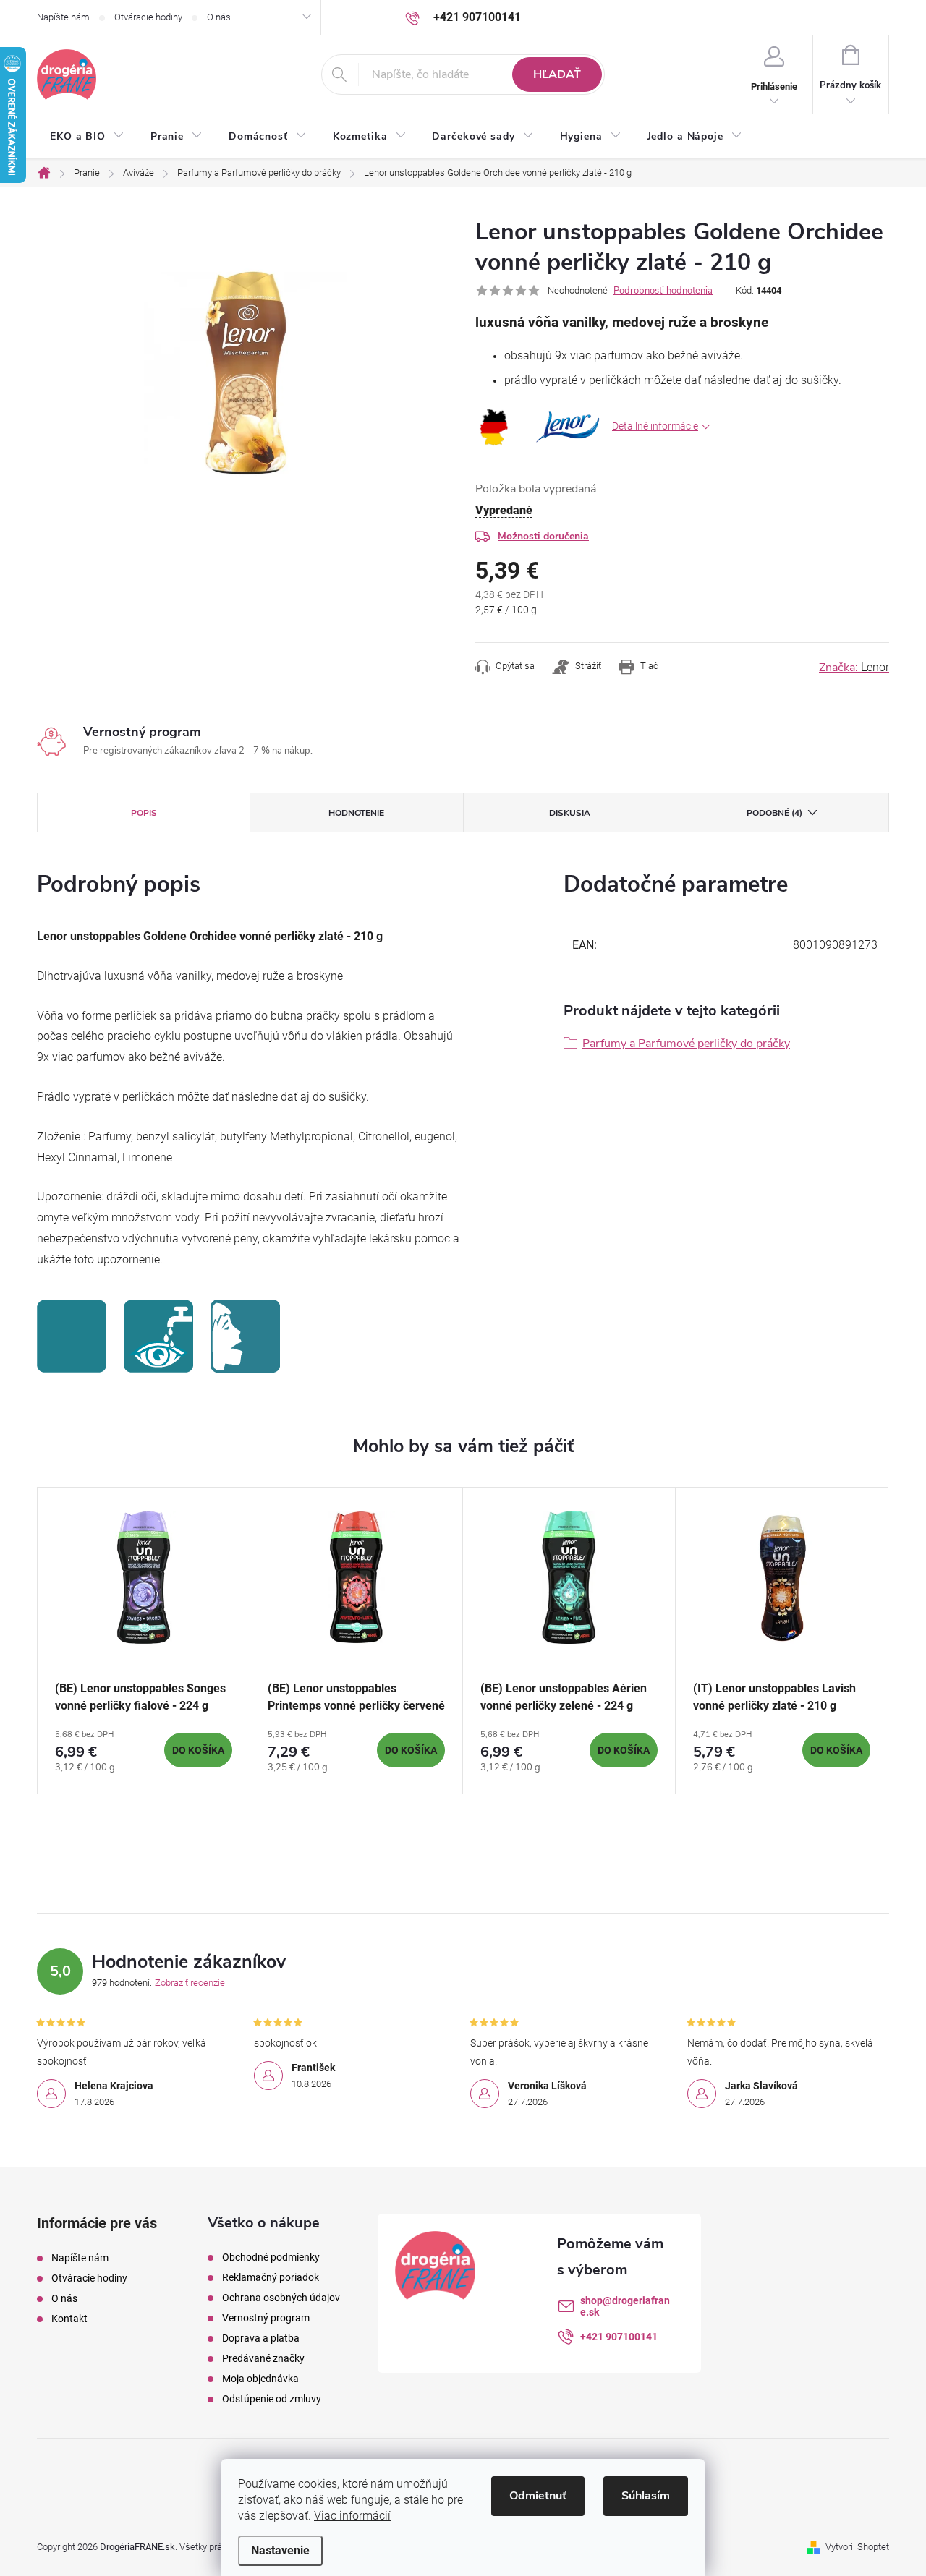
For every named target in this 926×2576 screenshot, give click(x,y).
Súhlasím (646, 2496)
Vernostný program (266, 2318)
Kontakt (69, 2319)
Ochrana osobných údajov (281, 2298)
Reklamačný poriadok (271, 2277)
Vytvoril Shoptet (857, 2547)
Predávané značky (263, 2358)
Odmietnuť (538, 2496)
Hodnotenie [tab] (356, 813)
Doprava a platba (261, 2338)
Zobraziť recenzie (190, 1983)
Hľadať (557, 74)
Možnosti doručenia (543, 536)
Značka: (854, 668)
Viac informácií (352, 2516)
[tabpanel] (144, 1641)
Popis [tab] (144, 813)
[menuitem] (87, 137)
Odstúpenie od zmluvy (272, 2399)
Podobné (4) (774, 813)
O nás (219, 17)
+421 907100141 (619, 2337)
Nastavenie (280, 2550)
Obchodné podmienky (271, 2257)
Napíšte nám (63, 17)
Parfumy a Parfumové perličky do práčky (686, 1044)
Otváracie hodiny (148, 17)
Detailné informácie (655, 426)
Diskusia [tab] (570, 813)
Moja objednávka (260, 2379)
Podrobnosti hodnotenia (663, 291)
